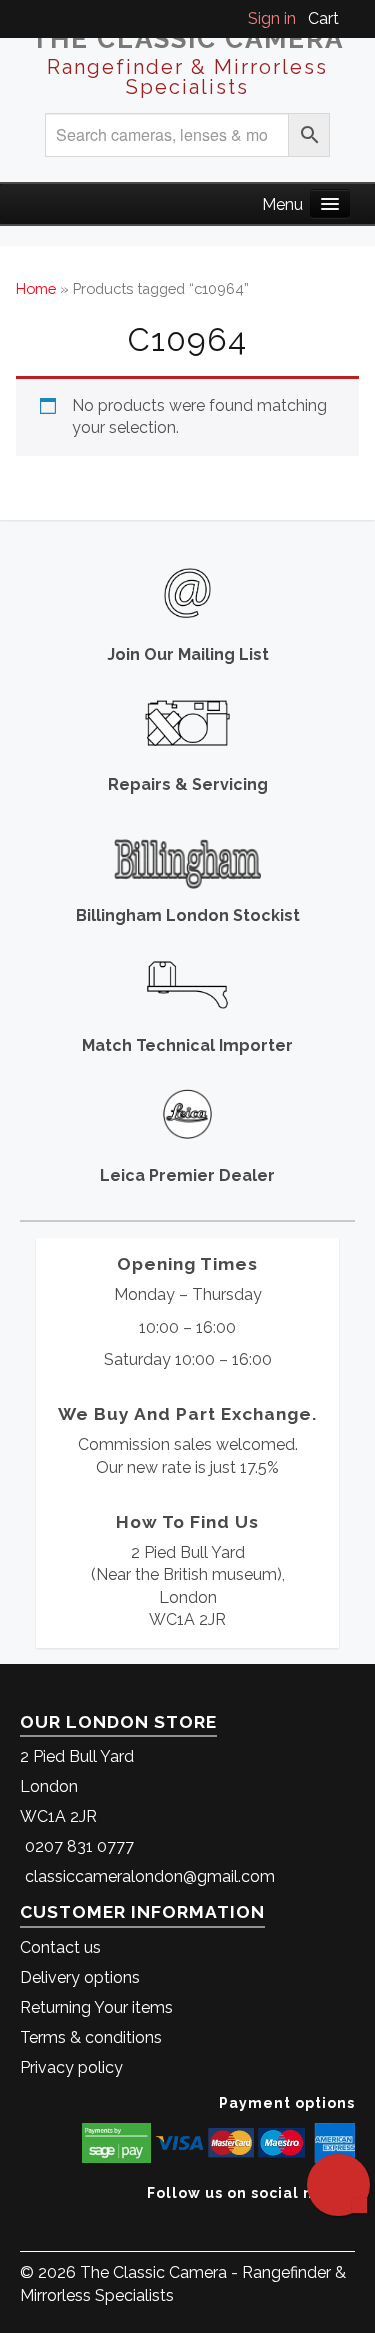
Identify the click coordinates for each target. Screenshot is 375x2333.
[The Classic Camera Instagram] (352, 2223)
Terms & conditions (91, 2037)
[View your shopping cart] (349, 18)
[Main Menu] (330, 203)
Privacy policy (71, 2067)
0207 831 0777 (79, 1846)
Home (36, 288)
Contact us (60, 1947)
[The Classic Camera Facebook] (347, 2223)
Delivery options (80, 1977)
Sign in (272, 18)
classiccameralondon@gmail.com (150, 1876)
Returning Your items (96, 2007)
